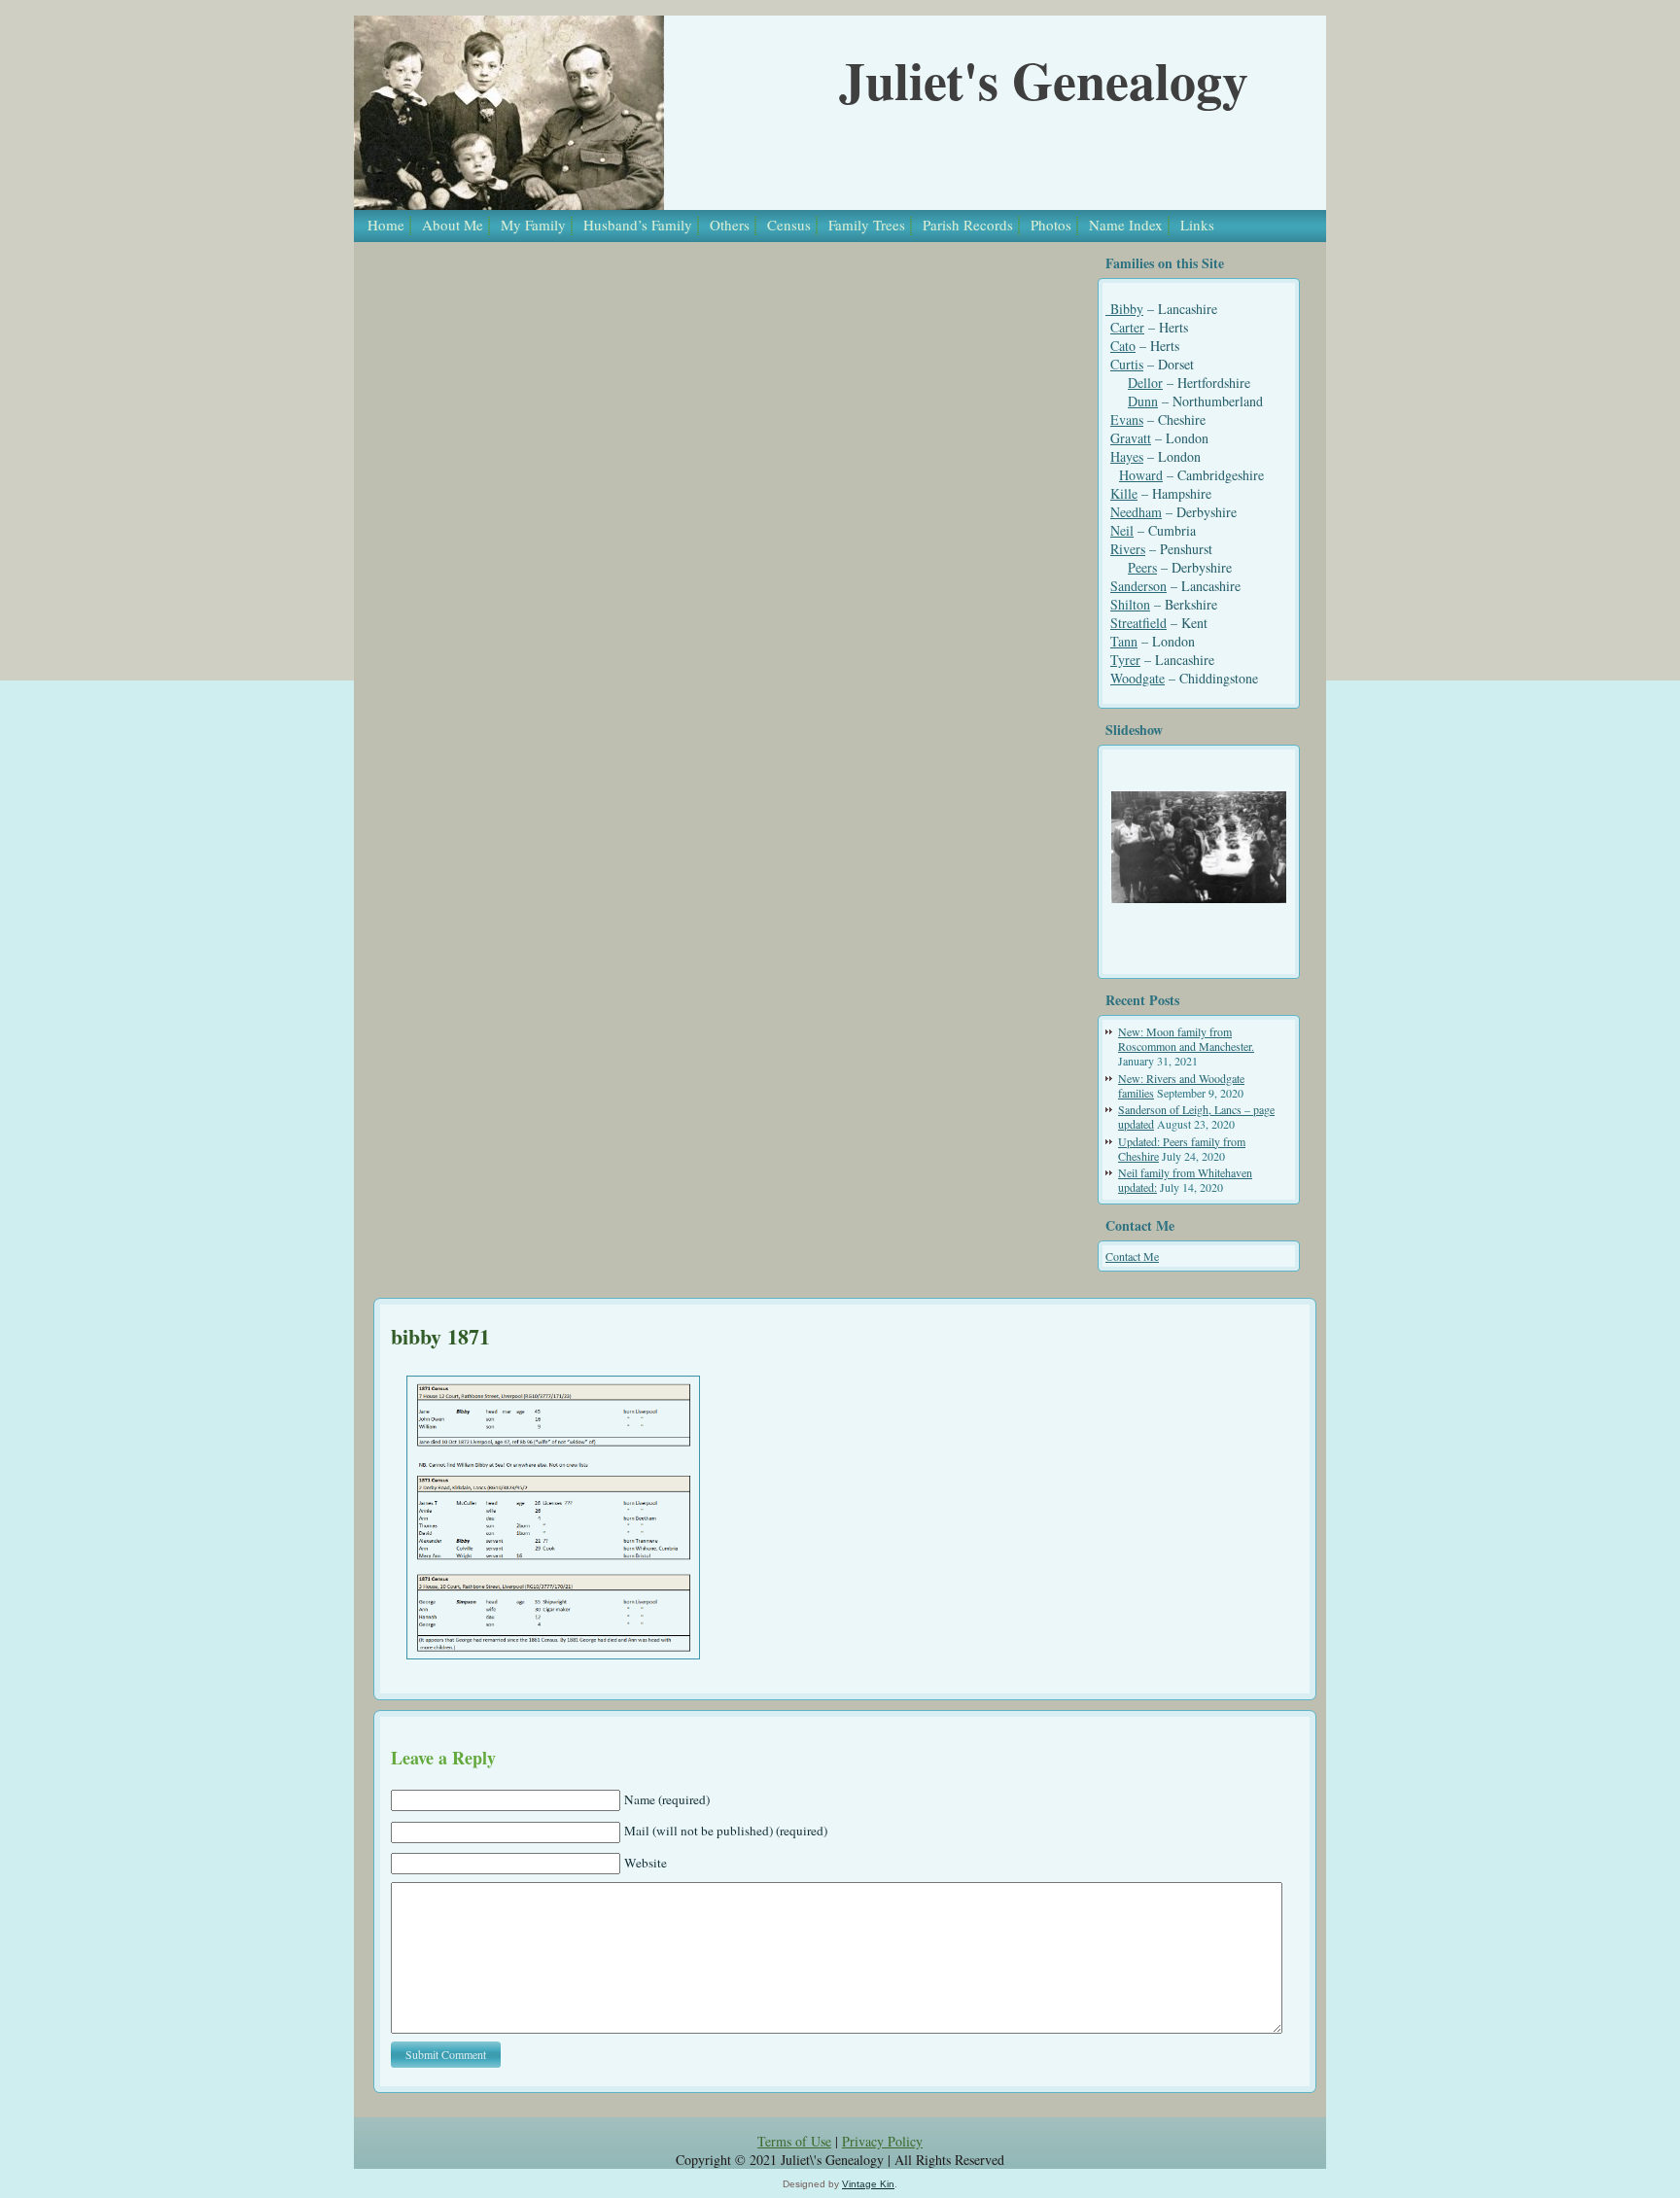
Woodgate (1137, 678)
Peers (1142, 567)
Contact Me (1132, 1256)
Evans (1127, 419)
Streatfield (1138, 623)
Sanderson (1138, 586)
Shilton (1130, 604)
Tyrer (1125, 660)
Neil (1122, 530)
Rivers (1128, 549)
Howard (1141, 475)
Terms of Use (794, 2141)
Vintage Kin (868, 2184)
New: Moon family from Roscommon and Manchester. (1186, 1039)
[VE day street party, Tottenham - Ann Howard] (1199, 847)
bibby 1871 (440, 1336)
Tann (1124, 641)
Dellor (1145, 383)
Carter (1127, 327)
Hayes (1127, 456)
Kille (1124, 493)
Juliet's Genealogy (1044, 80)
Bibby (1124, 309)
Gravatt (1131, 438)
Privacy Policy (882, 2141)
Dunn (1143, 401)
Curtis (1127, 364)
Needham (1136, 512)
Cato (1123, 346)
